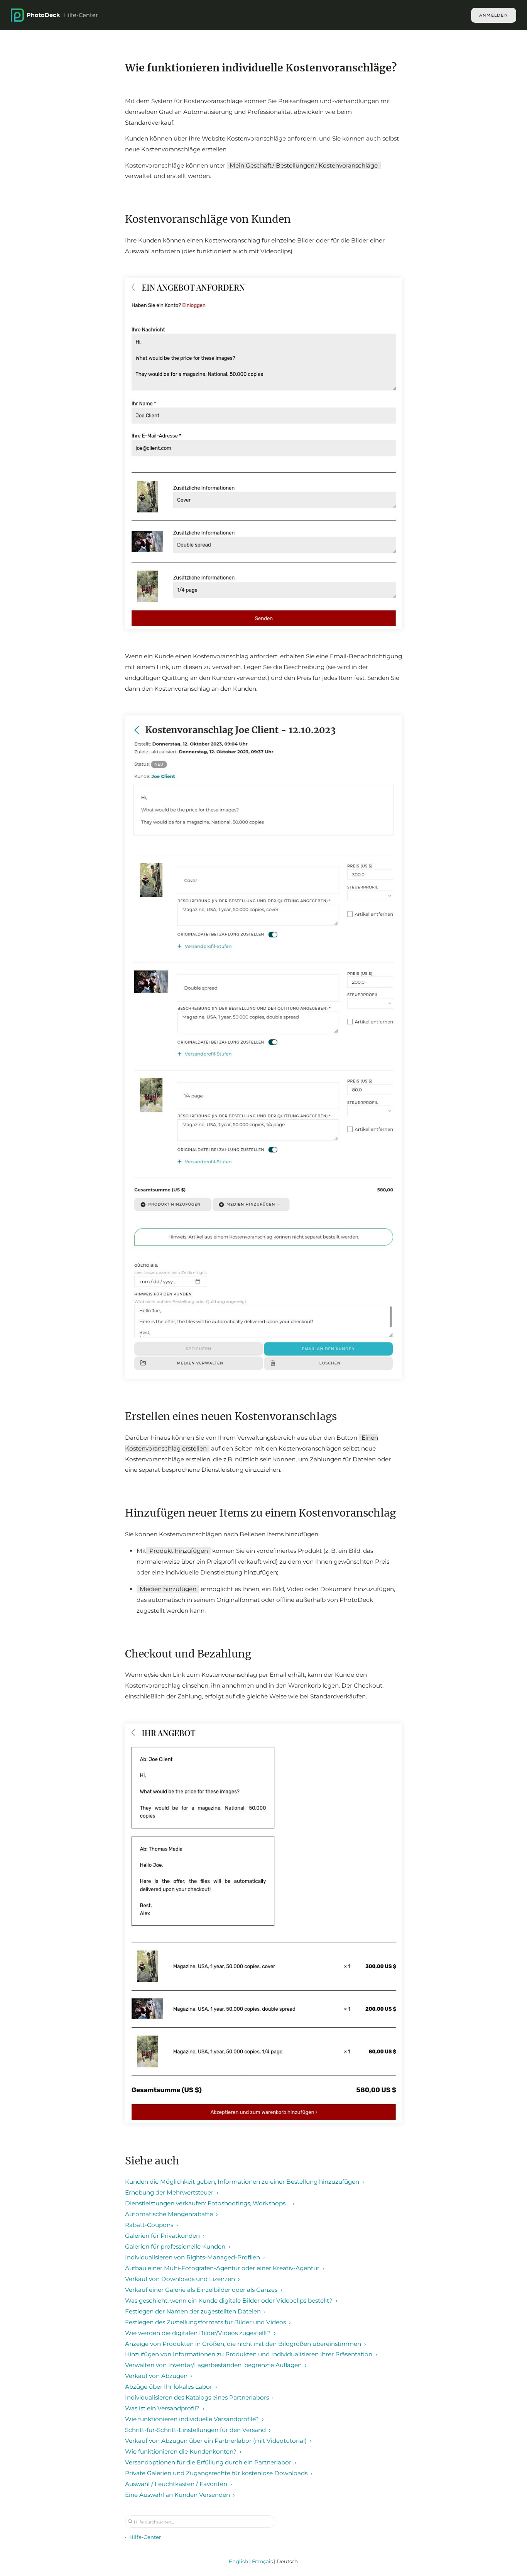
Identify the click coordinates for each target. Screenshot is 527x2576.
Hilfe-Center (62, 15)
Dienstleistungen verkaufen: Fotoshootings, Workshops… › (210, 2203)
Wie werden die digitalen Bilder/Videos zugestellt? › (200, 2333)
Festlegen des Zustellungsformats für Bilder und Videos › (208, 2322)
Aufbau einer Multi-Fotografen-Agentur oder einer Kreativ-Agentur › (225, 2268)
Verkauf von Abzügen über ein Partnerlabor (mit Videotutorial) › (218, 2441)
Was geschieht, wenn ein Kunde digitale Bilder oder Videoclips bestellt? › (231, 2301)
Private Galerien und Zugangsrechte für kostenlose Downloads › (219, 2473)
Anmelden (494, 15)
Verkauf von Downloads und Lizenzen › (182, 2279)
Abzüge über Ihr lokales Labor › (171, 2387)
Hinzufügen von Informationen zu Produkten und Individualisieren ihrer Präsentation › (251, 2354)
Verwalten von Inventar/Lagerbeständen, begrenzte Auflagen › (216, 2365)
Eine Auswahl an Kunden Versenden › (180, 2495)
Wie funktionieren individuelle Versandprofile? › (194, 2419)
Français (262, 2561)
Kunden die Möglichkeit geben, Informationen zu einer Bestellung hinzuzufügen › (245, 2182)
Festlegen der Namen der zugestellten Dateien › (195, 2311)
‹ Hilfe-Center (143, 2537)
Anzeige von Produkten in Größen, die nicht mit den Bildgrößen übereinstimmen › (246, 2344)
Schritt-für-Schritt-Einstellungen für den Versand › (198, 2430)
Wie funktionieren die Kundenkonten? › (183, 2451)
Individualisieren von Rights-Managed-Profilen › (195, 2257)
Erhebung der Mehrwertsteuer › (172, 2192)
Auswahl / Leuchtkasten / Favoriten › (179, 2484)
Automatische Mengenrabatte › (171, 2214)
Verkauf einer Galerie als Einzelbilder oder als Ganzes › (204, 2290)
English (238, 2561)
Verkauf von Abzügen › (159, 2376)
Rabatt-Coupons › (152, 2225)
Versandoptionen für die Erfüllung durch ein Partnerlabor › (211, 2462)
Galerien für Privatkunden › (165, 2236)
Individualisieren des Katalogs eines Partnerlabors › (199, 2397)
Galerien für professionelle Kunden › (178, 2246)
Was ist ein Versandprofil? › (165, 2408)
